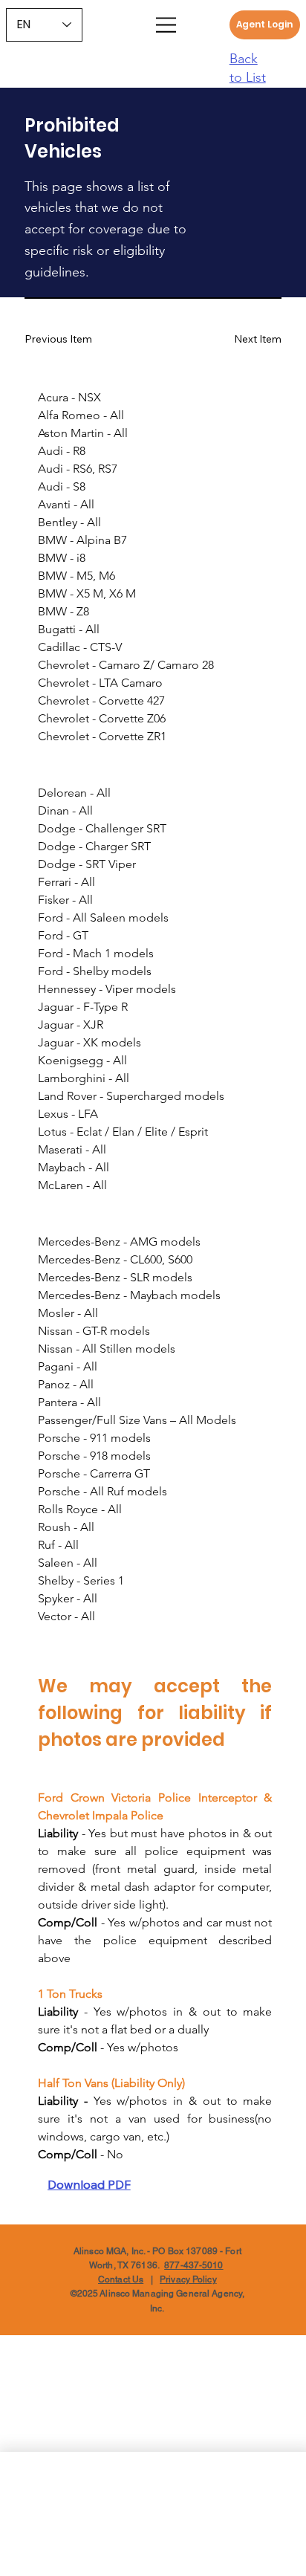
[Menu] (166, 25)
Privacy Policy (188, 2279)
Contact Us (121, 2279)
